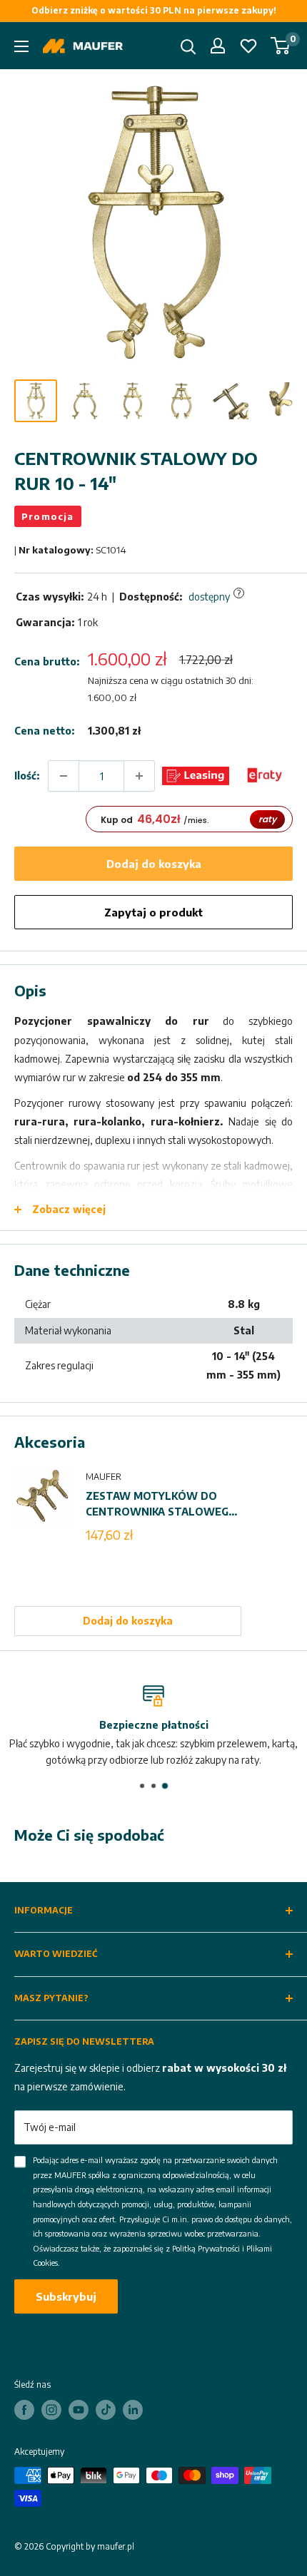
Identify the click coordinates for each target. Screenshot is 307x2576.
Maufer (104, 1477)
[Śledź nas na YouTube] (79, 2410)
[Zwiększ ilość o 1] (139, 776)
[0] (281, 46)
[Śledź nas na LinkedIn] (133, 2410)
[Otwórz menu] (21, 46)
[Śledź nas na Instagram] (51, 2410)
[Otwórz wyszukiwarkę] (188, 47)
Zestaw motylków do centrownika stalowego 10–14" (161, 1505)
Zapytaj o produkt (153, 912)
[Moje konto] (218, 46)
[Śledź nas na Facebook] (24, 2410)
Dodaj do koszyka (154, 864)
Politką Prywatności (206, 2248)
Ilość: (27, 776)
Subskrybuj (66, 2296)
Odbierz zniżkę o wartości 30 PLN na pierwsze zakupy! (154, 10)
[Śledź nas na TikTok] (106, 2410)
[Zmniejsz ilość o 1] (64, 776)
